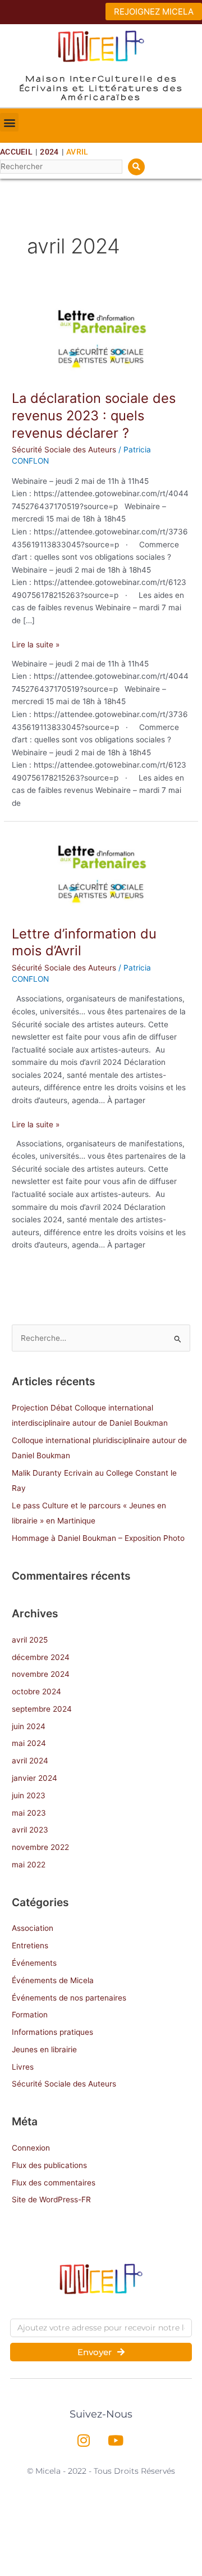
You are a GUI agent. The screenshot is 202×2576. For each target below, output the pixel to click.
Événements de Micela (53, 1980)
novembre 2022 (40, 1847)
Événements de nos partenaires (69, 1998)
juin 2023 (29, 1795)
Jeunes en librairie (44, 2049)
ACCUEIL (16, 152)
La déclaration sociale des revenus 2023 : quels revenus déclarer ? (94, 416)
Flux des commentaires (54, 2183)
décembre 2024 (41, 1657)
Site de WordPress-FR (51, 2199)
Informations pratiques (52, 2032)
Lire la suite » (36, 644)
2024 (49, 152)
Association (33, 1928)
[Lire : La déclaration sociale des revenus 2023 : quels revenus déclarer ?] (101, 338)
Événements (34, 1963)
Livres (23, 2067)
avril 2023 (30, 1830)
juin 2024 (29, 1726)
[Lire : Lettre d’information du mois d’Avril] (101, 873)
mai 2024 (29, 1743)
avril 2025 (30, 1640)
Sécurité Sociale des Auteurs (64, 450)
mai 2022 (29, 1865)
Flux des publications (49, 2165)
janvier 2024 (35, 1778)
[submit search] (136, 167)
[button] (9, 122)
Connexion (31, 2148)
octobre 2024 (36, 1691)
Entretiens (30, 1945)
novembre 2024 (41, 1674)
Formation (30, 2015)
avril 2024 (30, 1761)
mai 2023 (29, 1813)
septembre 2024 (42, 1709)
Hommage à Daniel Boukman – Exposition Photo (98, 1538)
